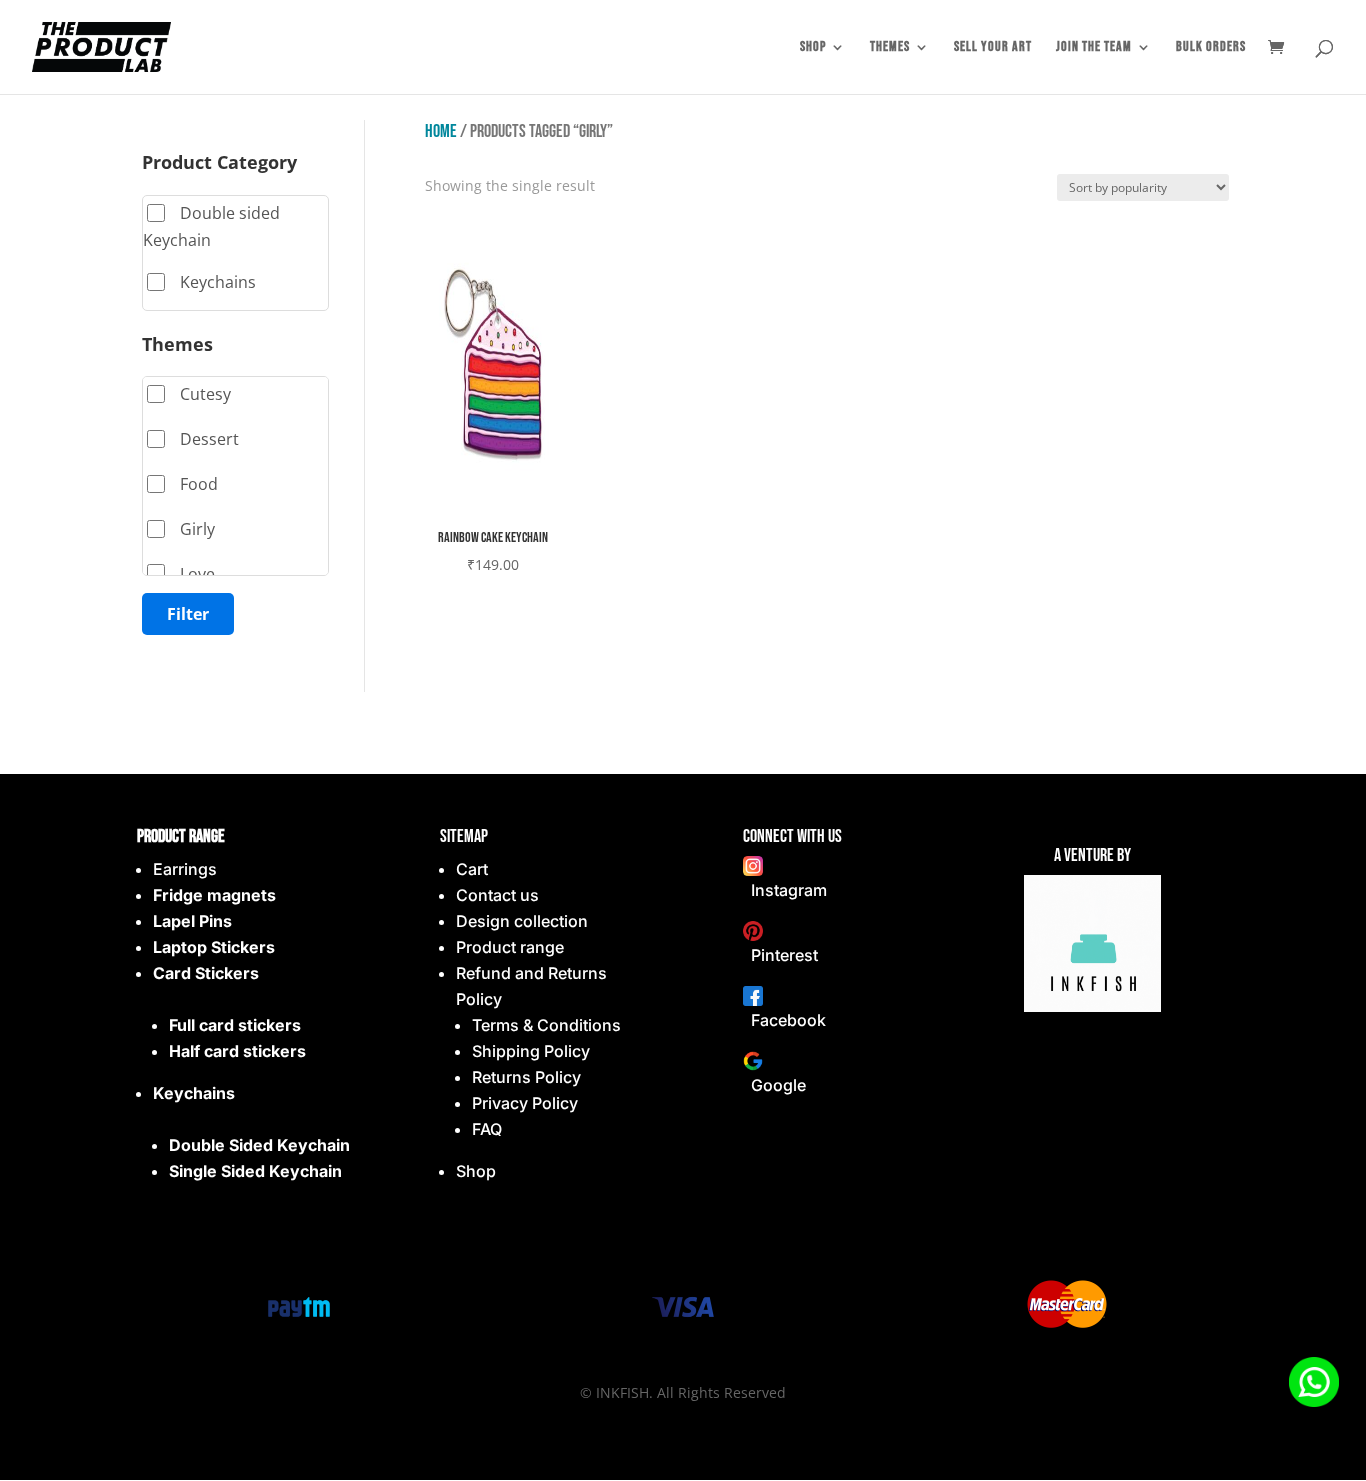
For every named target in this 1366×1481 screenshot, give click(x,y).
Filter (188, 614)
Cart (472, 869)
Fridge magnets (214, 895)
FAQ (487, 1129)
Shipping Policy (531, 1051)
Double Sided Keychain (259, 1145)
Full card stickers (235, 1025)
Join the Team (1094, 47)
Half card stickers (237, 1051)
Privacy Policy (525, 1103)
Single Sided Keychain (255, 1171)
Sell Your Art (993, 47)
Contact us (497, 895)
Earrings (185, 869)
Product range (510, 947)
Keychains (194, 1093)
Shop (813, 47)
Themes (890, 47)
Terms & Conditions (546, 1025)
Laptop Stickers (214, 947)
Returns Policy (526, 1077)
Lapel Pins (192, 921)
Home (441, 131)
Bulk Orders (1211, 47)
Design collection (522, 921)
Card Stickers (206, 973)
